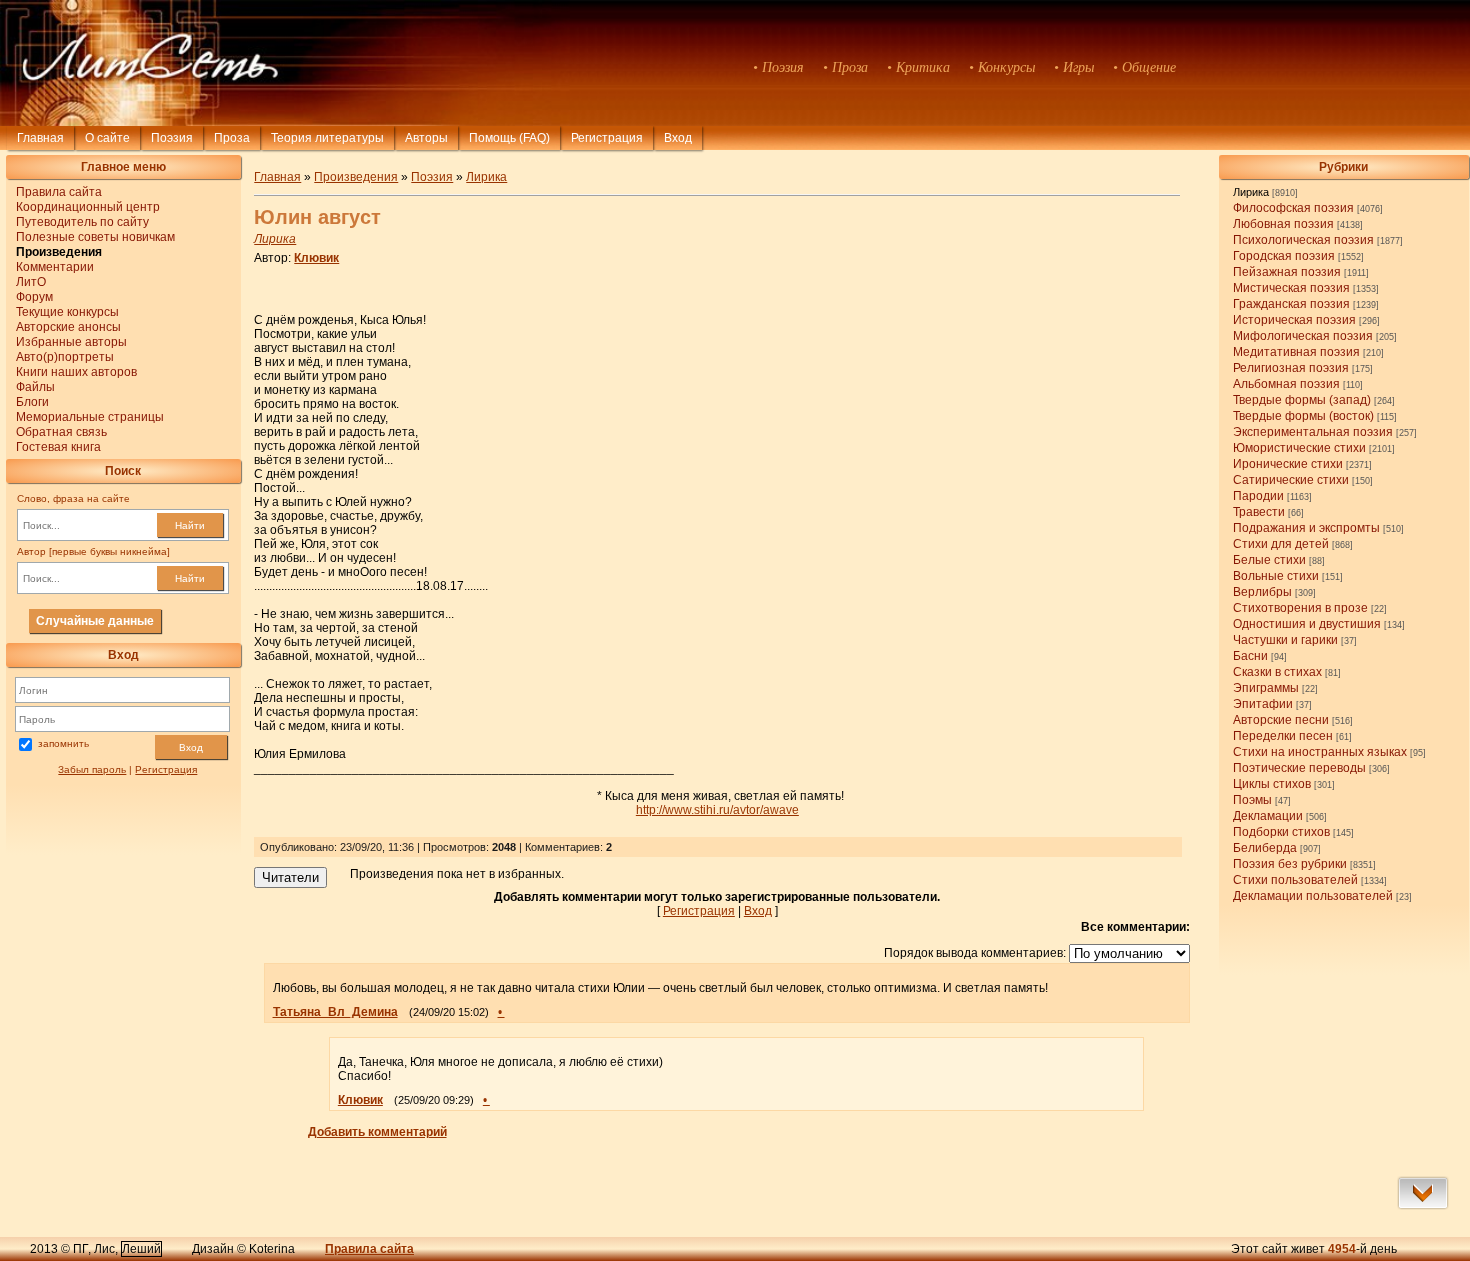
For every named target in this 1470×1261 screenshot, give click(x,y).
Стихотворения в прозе (1300, 608)
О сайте (107, 138)
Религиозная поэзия (1291, 368)
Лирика (1251, 192)
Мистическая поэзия (1291, 288)
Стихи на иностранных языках (1320, 752)
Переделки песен (1283, 736)
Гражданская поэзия (1291, 304)
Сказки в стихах (1277, 672)
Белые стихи (1269, 560)
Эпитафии (1263, 704)
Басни (1250, 656)
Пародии (1258, 496)
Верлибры (1262, 592)
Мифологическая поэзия (1303, 336)
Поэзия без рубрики (1290, 864)
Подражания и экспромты (1306, 528)
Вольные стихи (1276, 576)
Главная (40, 138)
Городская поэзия (1284, 256)
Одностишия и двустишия (1307, 624)
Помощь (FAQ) (509, 138)
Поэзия (172, 138)
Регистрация (607, 138)
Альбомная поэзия (1286, 384)
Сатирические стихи (1291, 480)
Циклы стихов (1272, 784)
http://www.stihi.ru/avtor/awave (717, 810)
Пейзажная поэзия (1287, 272)
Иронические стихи (1288, 464)
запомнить (63, 743)
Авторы (426, 138)
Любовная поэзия (1283, 224)
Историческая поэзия (1294, 320)
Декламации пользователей (1313, 896)
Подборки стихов (1281, 832)
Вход (191, 747)
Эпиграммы (1266, 688)
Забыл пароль (92, 769)
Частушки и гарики (1285, 640)
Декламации (1268, 816)
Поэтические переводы (1299, 768)
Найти (190, 525)
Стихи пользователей (1295, 880)
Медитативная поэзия (1296, 352)
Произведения (356, 177)
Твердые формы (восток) (1303, 416)
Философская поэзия (1293, 208)
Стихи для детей (1281, 544)
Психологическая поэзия (1303, 240)
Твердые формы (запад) (1302, 400)
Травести (1259, 512)
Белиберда (1265, 848)
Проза (232, 138)
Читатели (290, 877)
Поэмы (1252, 800)
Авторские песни (1281, 720)
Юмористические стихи (1299, 448)
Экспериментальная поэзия (1313, 432)
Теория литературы (327, 138)
